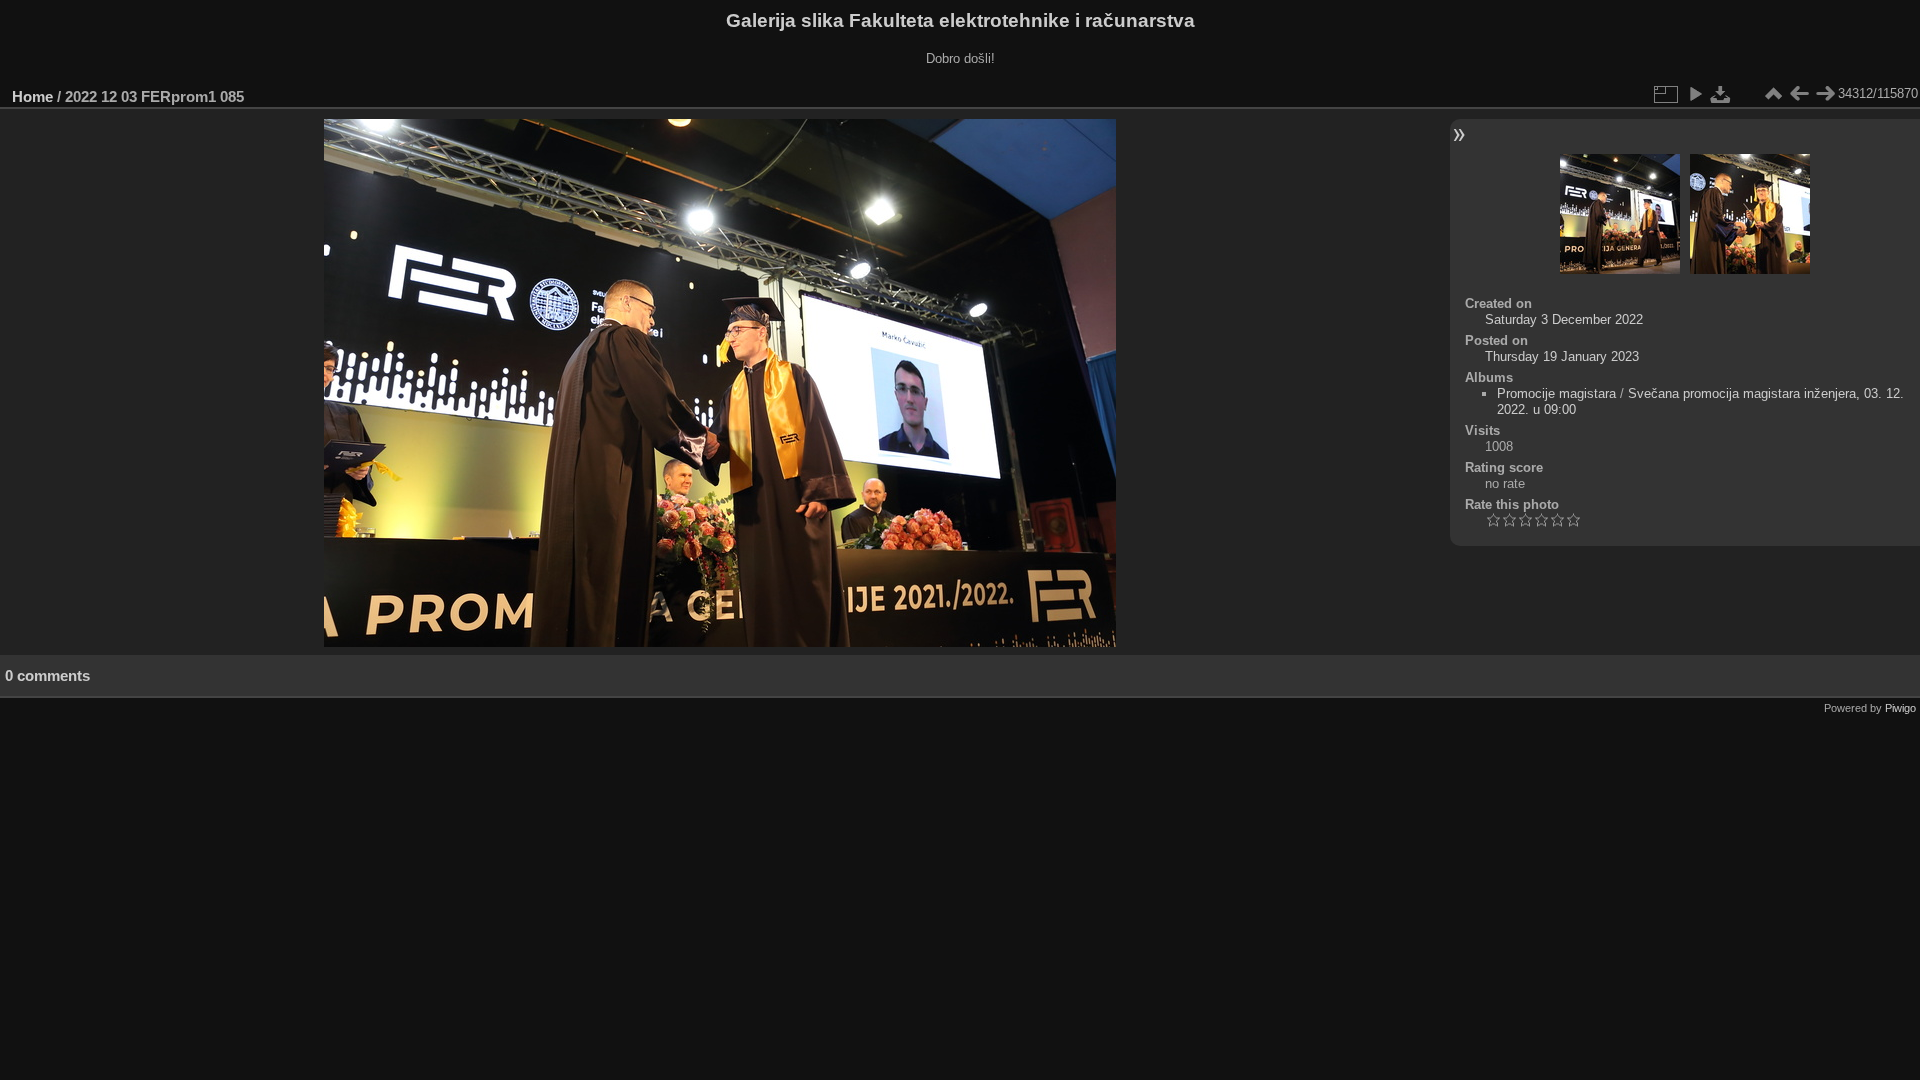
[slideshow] (1695, 94)
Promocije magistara (1556, 393)
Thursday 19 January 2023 (1562, 356)
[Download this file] (1721, 94)
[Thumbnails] (1773, 94)
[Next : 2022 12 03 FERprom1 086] (1825, 94)
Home (32, 96)
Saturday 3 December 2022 (1564, 319)
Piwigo (1900, 708)
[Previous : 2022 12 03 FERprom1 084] (1799, 94)
